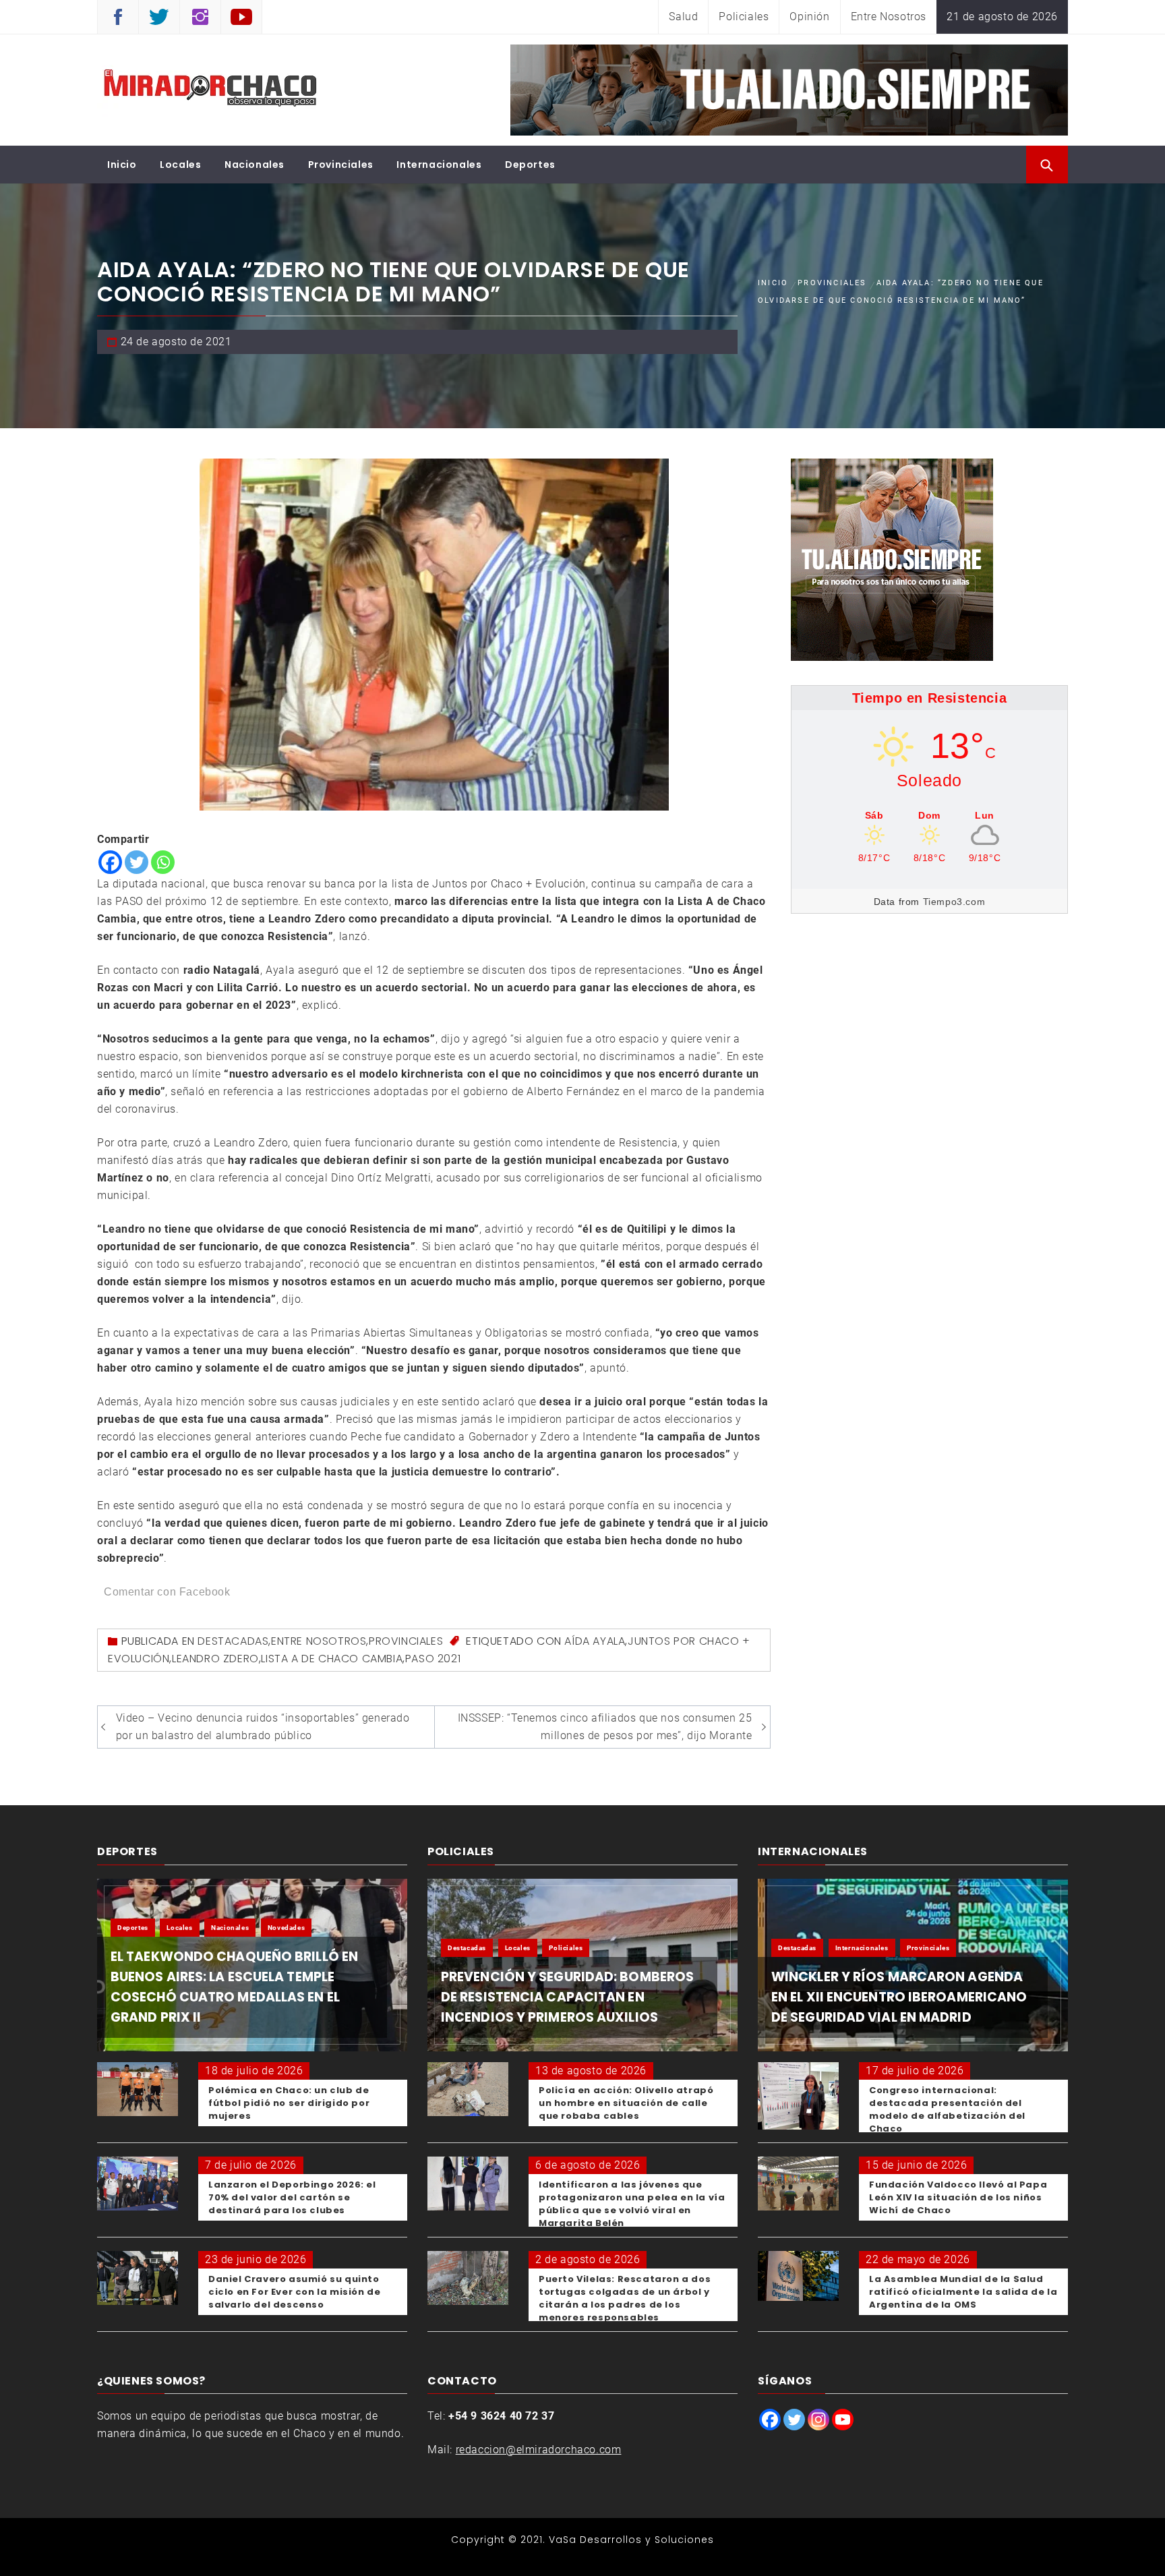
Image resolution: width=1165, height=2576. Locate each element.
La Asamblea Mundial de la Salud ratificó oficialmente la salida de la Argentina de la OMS (963, 2292)
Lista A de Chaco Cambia (332, 1659)
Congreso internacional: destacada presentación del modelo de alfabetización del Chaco (947, 2109)
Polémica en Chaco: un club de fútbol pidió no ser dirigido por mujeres (289, 2103)
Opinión (809, 17)
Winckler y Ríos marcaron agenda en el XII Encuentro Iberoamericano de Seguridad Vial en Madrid (899, 1997)
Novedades (286, 1928)
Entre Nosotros (889, 17)
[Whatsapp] (163, 862)
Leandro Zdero (215, 1659)
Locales (180, 165)
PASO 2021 (433, 1659)
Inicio (122, 165)
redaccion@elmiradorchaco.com (539, 2450)
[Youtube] (843, 2420)
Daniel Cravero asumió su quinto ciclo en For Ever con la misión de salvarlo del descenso (294, 2292)
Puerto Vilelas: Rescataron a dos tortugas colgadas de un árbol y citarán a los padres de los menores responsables (625, 2298)
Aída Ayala (595, 1641)
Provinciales (341, 165)
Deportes (530, 165)
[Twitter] (137, 862)
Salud (683, 17)
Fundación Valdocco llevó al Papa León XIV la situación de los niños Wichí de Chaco (958, 2197)
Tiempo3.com (954, 902)
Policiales (744, 17)
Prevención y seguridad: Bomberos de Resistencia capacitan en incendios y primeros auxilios (567, 1997)
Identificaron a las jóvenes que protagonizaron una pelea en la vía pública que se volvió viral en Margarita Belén (632, 2204)
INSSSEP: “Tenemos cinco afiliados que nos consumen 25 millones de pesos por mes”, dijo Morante (605, 1727)
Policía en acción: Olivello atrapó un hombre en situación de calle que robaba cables (626, 2103)
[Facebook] (110, 862)
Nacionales (255, 165)
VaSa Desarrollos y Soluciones (631, 2540)
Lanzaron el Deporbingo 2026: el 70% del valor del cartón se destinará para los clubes (292, 2197)
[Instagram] (818, 2420)
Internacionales (439, 165)
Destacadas (233, 1641)
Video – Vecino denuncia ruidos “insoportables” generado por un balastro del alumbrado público (263, 1727)
